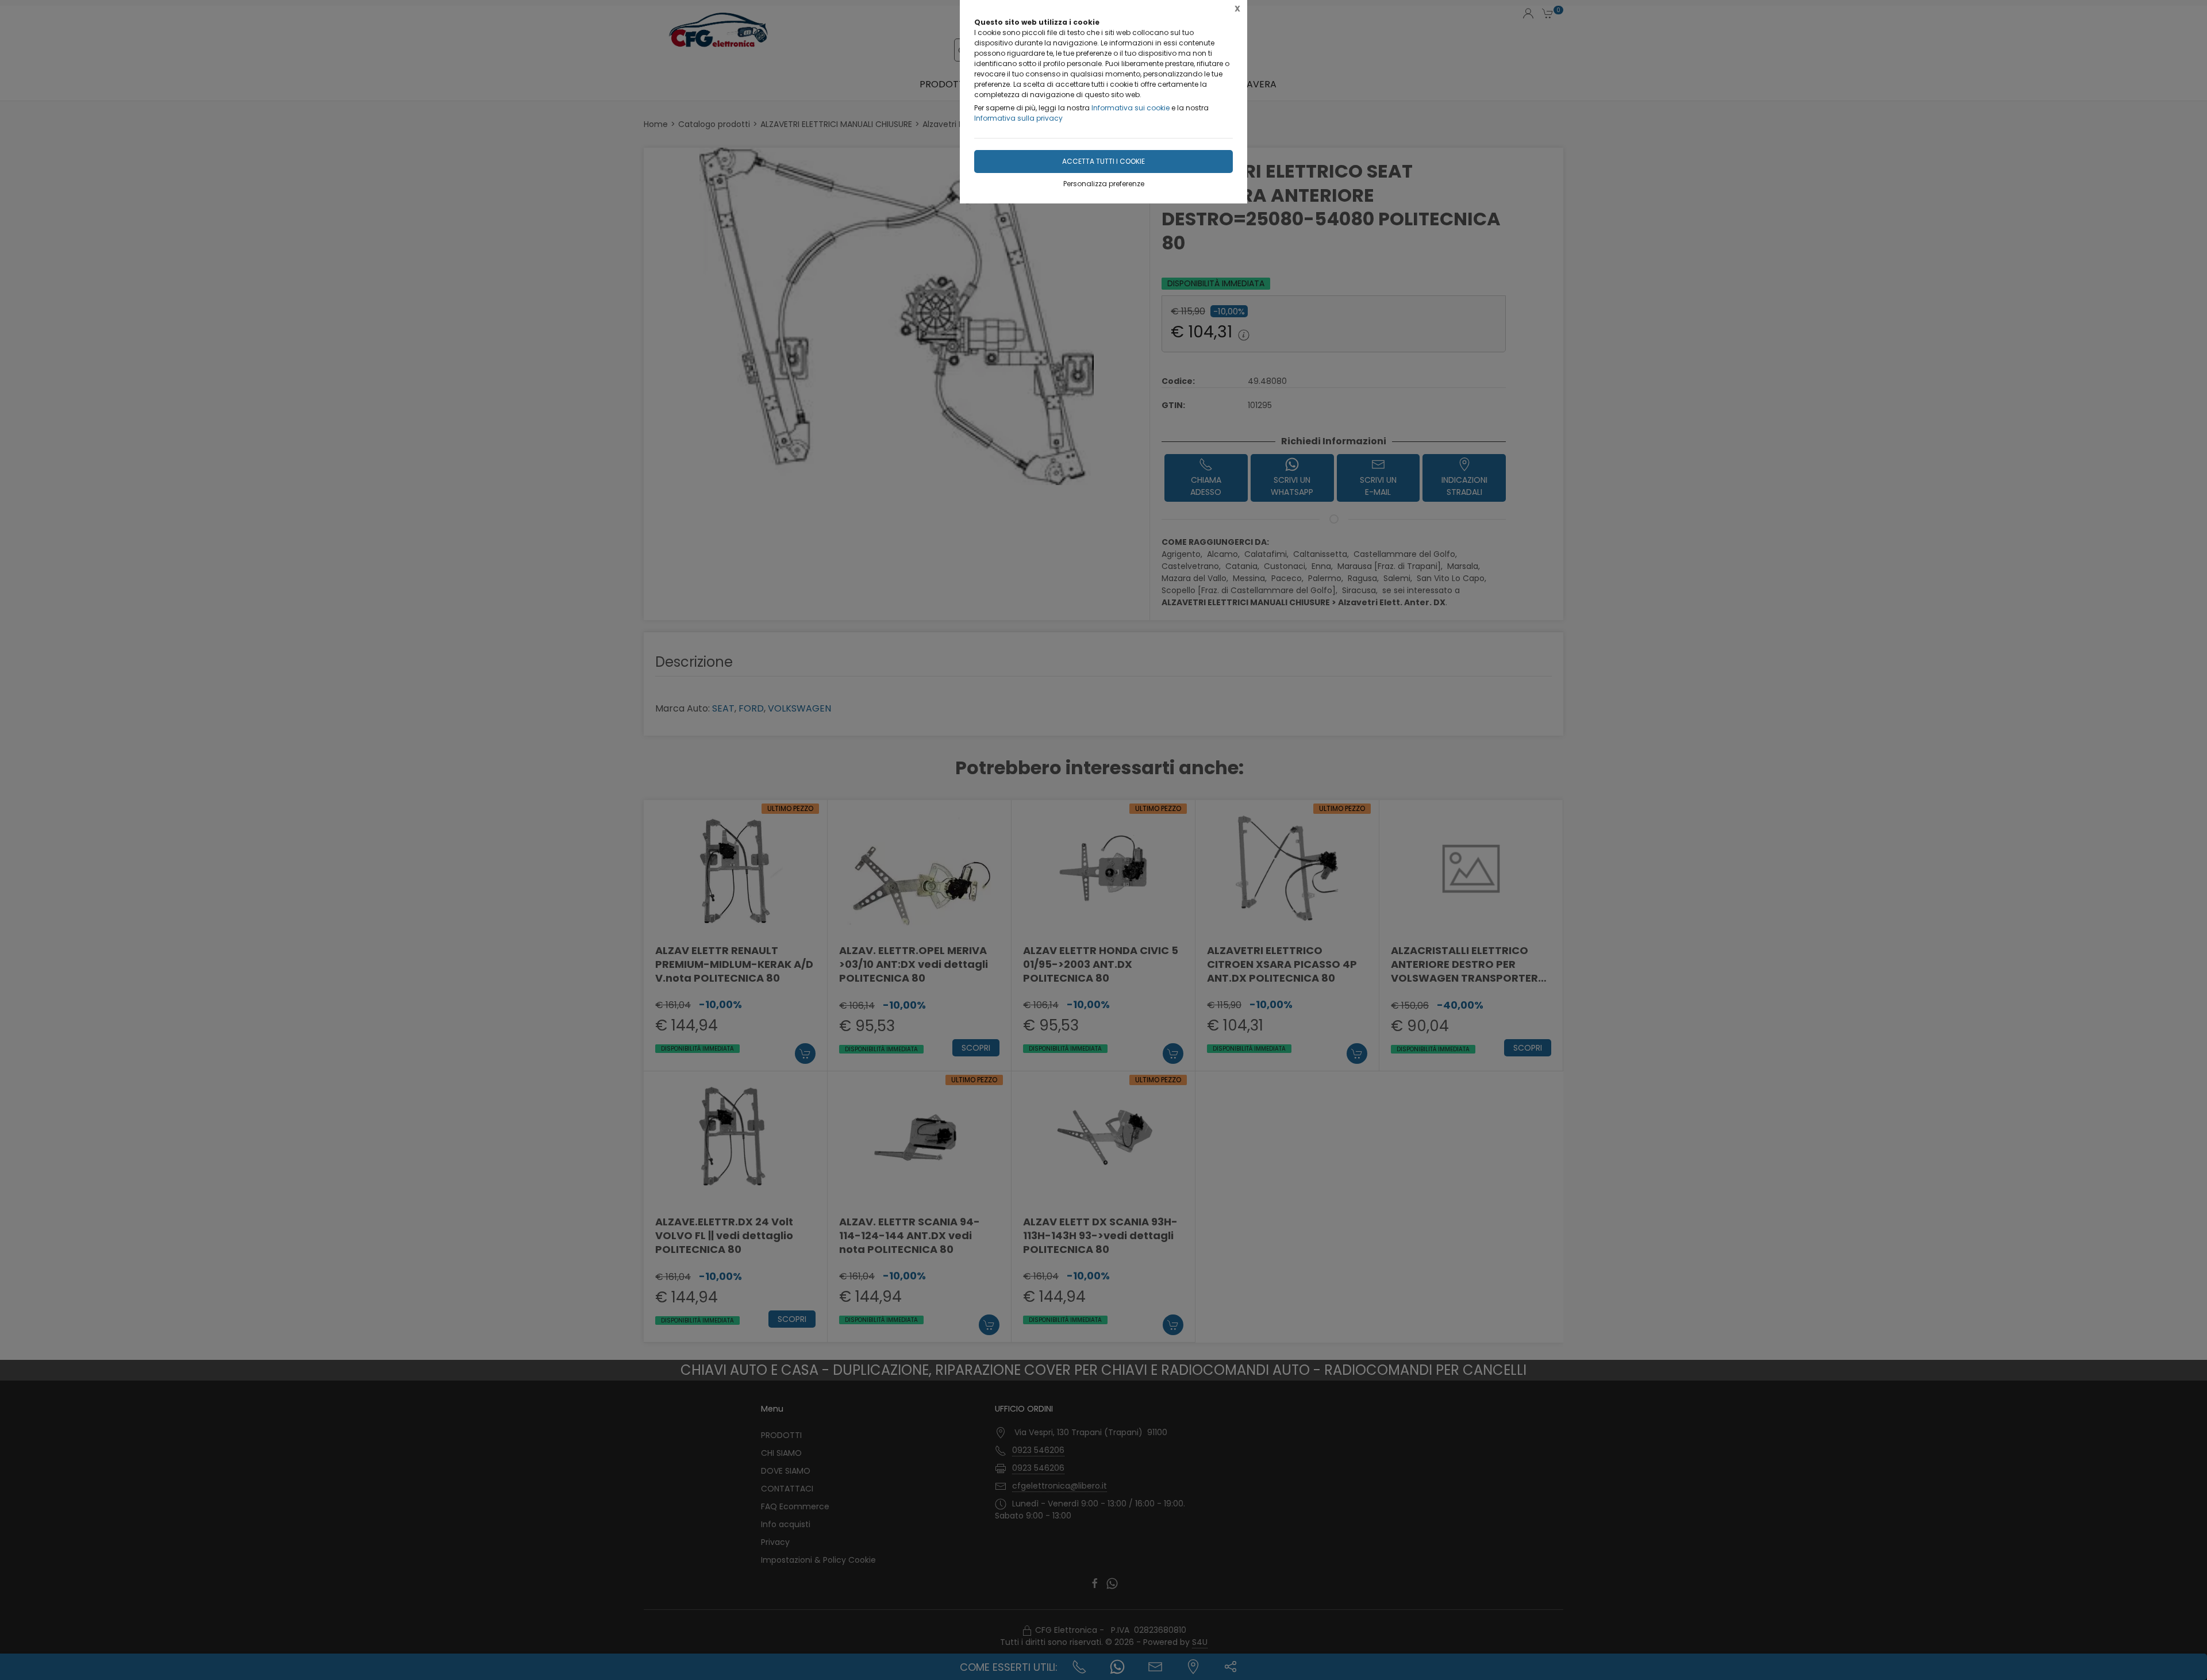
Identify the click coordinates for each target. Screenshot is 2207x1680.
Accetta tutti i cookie (1103, 161)
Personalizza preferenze (1104, 184)
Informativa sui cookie (1131, 108)
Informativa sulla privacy (1018, 118)
